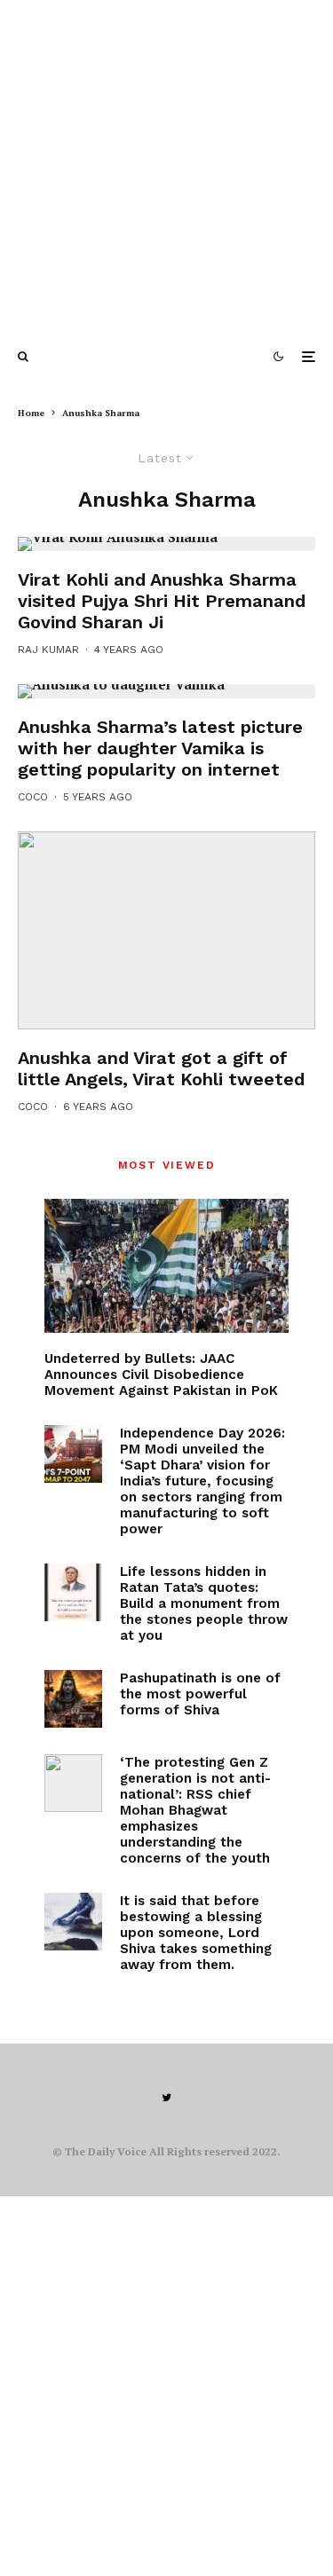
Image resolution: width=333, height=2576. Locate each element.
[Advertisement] (166, 166)
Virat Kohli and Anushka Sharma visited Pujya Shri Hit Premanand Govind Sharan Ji (162, 601)
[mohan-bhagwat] (73, 1783)
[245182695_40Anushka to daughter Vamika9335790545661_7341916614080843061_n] (166, 691)
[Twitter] (166, 2098)
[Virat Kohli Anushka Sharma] (166, 544)
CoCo (33, 797)
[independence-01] (73, 1454)
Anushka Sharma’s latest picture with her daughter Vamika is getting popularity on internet (160, 748)
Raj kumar (48, 650)
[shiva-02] (73, 1922)
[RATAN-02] (73, 1592)
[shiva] (73, 1699)
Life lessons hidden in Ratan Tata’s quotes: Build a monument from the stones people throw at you (204, 1603)
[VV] (166, 931)
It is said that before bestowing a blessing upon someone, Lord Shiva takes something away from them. (196, 1933)
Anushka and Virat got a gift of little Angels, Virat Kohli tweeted (161, 1068)
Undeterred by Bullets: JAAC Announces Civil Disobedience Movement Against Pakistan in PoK (161, 1375)
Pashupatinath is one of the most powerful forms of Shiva (200, 1694)
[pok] (166, 1266)
